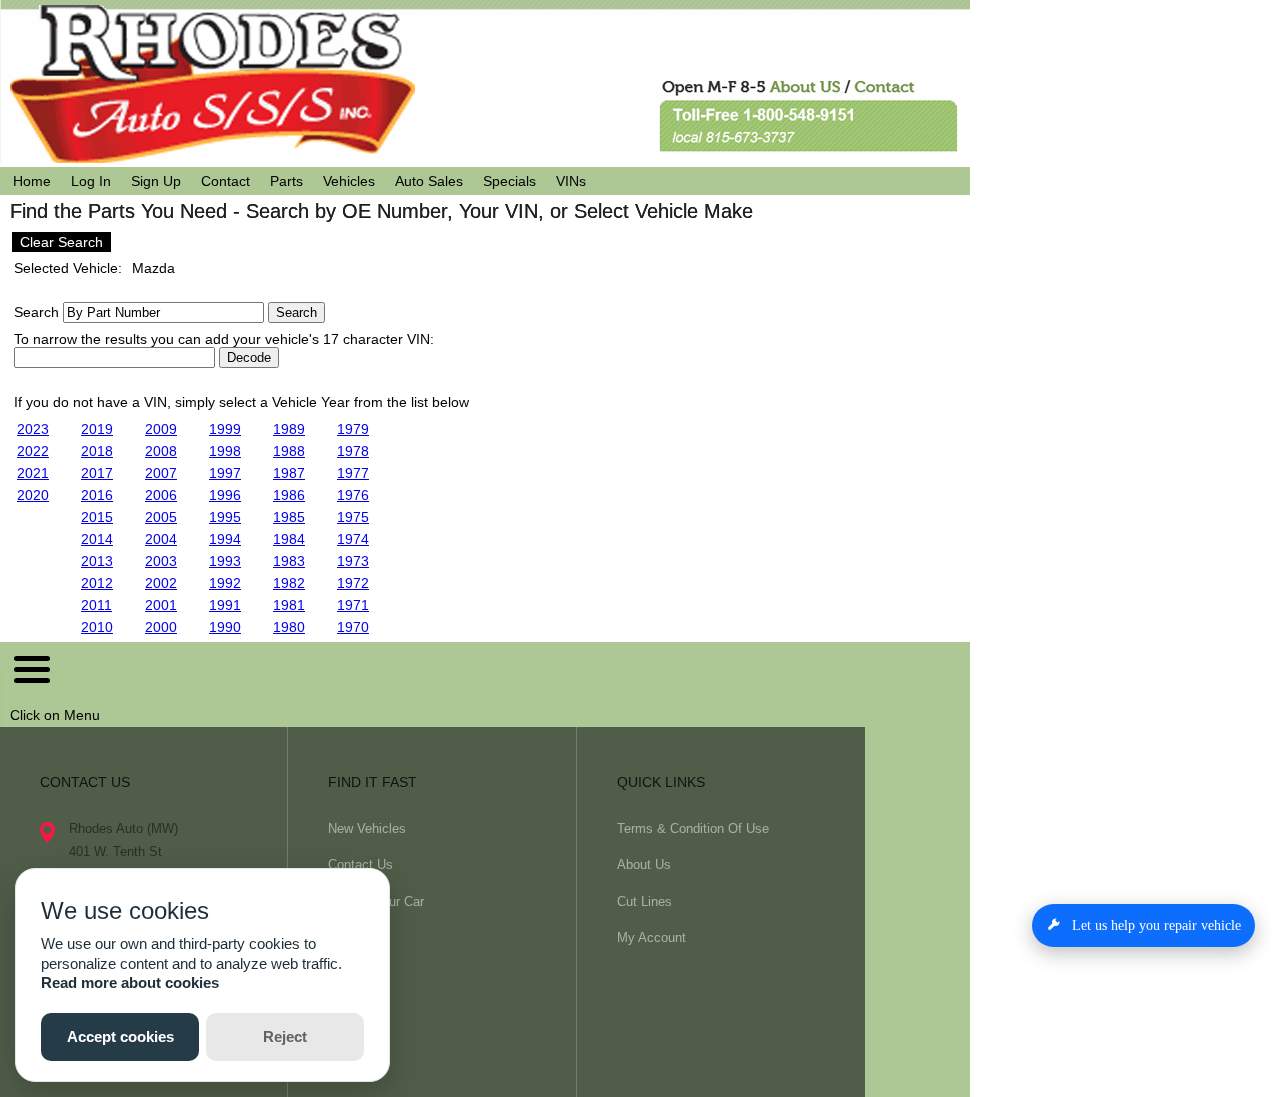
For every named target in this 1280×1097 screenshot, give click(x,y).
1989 (289, 429)
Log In (91, 181)
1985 (289, 517)
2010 (97, 627)
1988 (289, 451)
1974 (353, 539)
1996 (225, 495)
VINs (571, 181)
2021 (33, 473)
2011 (96, 605)
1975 (353, 517)
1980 (289, 627)
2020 (33, 495)
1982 (289, 583)
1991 (225, 605)
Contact (225, 181)
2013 (97, 561)
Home (32, 181)
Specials (509, 181)
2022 (33, 451)
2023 (33, 429)
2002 (161, 583)
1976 (353, 495)
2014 (97, 539)
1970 (353, 627)
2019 (97, 429)
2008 (161, 451)
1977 (353, 473)
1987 (289, 473)
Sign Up (156, 181)
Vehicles (349, 181)
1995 (225, 517)
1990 (225, 627)
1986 (289, 495)
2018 (97, 451)
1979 (353, 429)
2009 (161, 429)
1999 (225, 429)
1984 (289, 539)
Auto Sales (429, 181)
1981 (289, 605)
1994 (225, 539)
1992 (225, 583)
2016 (97, 495)
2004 (161, 539)
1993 (225, 561)
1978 (353, 451)
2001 (161, 605)
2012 (97, 583)
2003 (161, 561)
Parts (286, 181)
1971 (353, 605)
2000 (161, 627)
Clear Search (61, 242)
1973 (353, 561)
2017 (97, 473)
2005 (161, 517)
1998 (225, 451)
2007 (161, 473)
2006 (161, 495)
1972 (353, 583)
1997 (225, 473)
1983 (289, 561)
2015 (97, 517)
